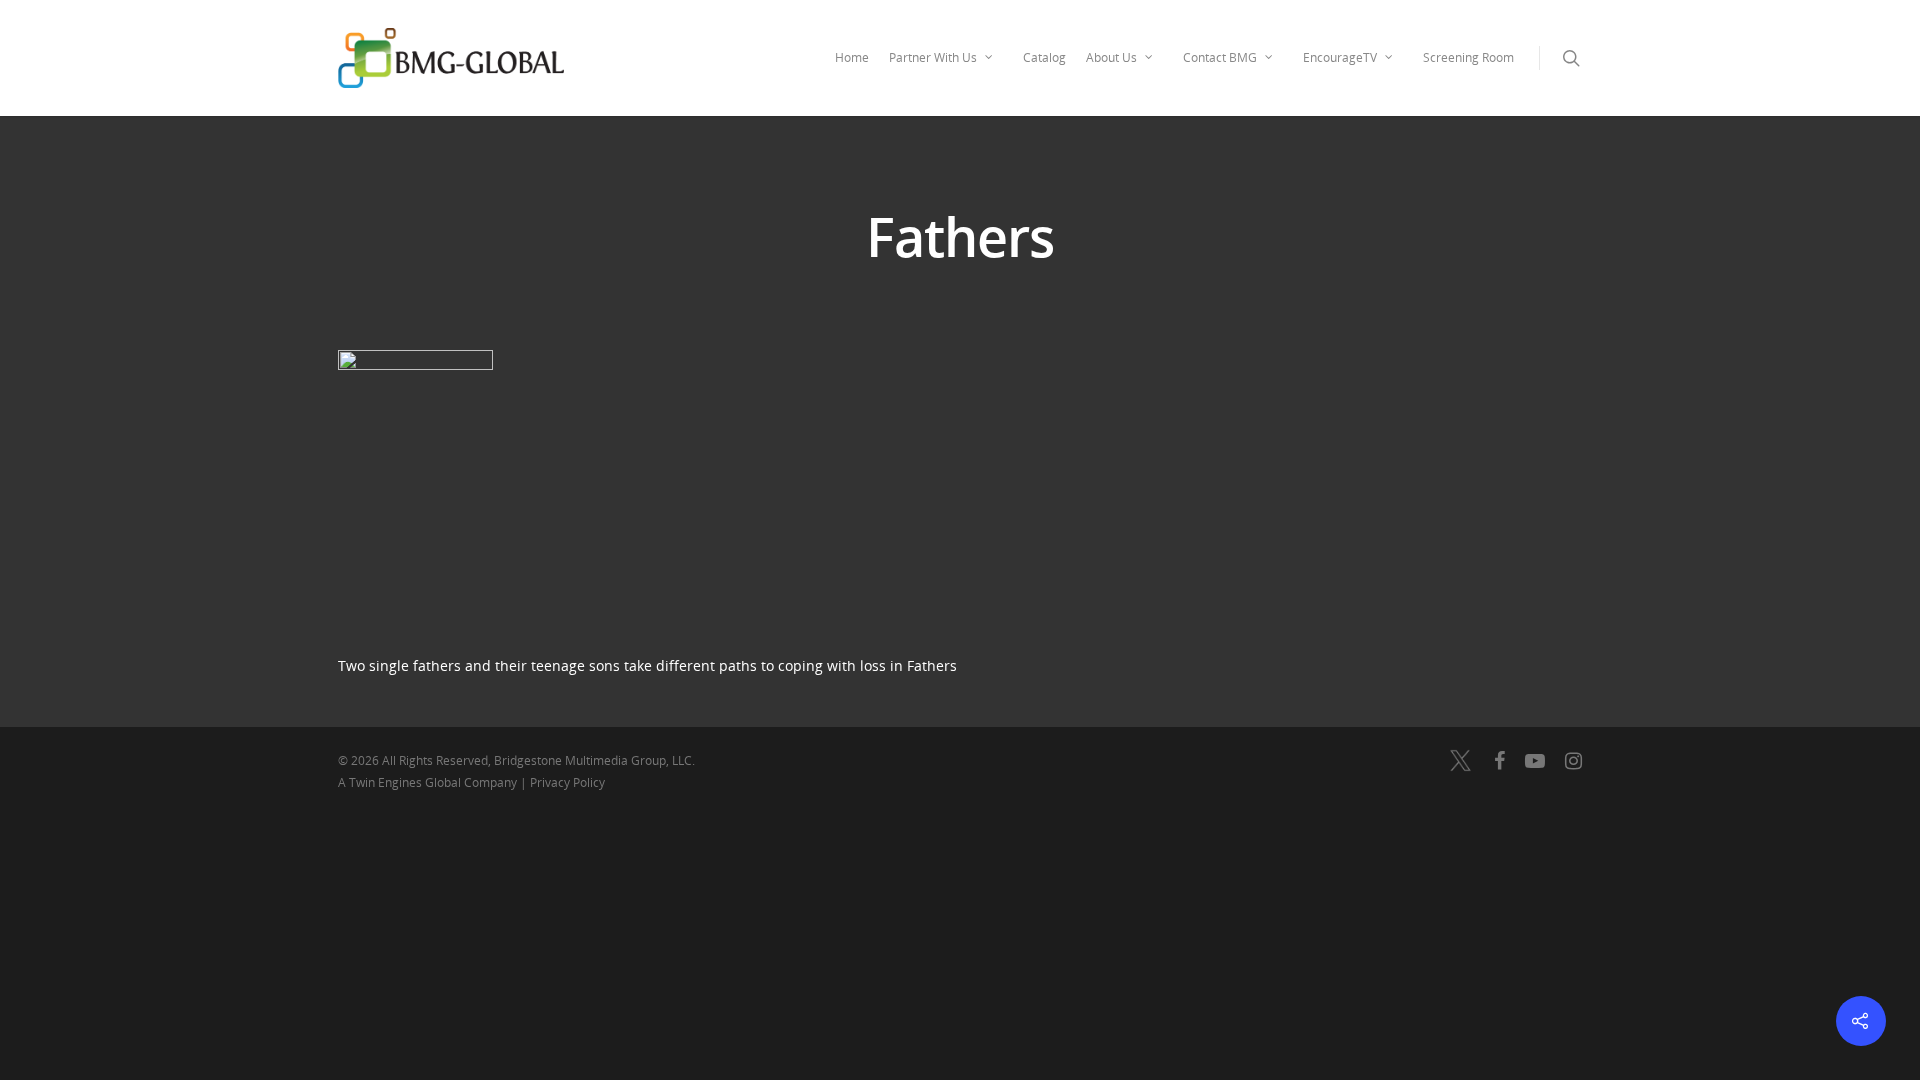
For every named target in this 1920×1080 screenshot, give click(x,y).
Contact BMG (1220, 57)
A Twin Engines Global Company (429, 782)
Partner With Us (933, 57)
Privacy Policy (567, 782)
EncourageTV (1340, 57)
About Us (1111, 57)
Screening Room (1468, 57)
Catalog (1044, 57)
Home (852, 57)
